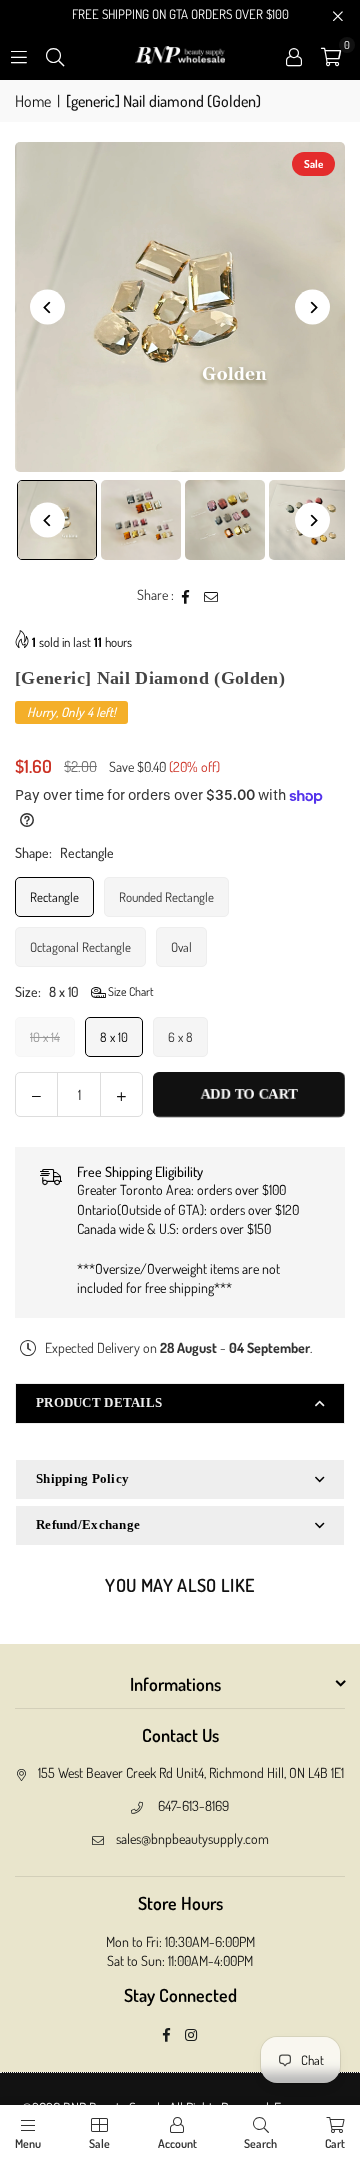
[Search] (55, 54)
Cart (335, 2143)
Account (177, 2143)
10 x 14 (45, 1037)
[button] (331, 55)
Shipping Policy (82, 1478)
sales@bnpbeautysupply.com (192, 1838)
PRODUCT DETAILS (99, 1402)
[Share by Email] (211, 595)
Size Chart (130, 991)
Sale (99, 2143)
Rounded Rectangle (166, 897)
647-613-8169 (193, 1805)
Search (260, 2143)
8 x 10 (114, 1037)
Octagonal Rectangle (80, 947)
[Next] (312, 307)
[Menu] (19, 54)
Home (33, 101)
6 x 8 (180, 1037)
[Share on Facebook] (186, 595)
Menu (28, 2143)
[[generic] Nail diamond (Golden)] (141, 520)
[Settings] (294, 55)
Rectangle (54, 897)
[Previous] (47, 307)
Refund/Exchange (88, 1524)
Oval (181, 947)
